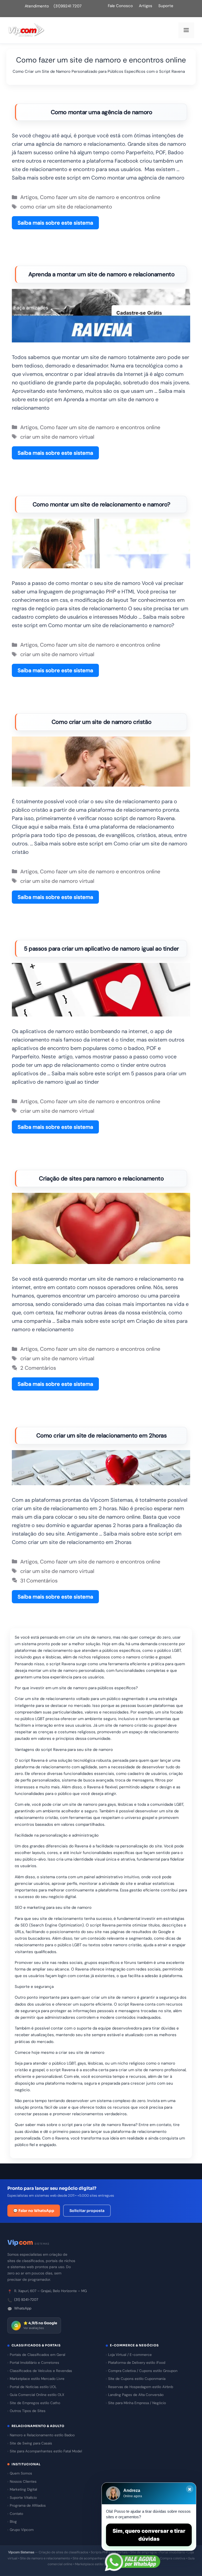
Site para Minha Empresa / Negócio (137, 2403)
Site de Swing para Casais (31, 2443)
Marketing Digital (23, 2489)
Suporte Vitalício (23, 2498)
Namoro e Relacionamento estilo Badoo (42, 2435)
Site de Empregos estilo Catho (35, 2403)
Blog (13, 2522)
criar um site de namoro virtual (57, 437)
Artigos (146, 6)
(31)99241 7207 (68, 6)
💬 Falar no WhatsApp (34, 2211)
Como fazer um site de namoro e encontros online (100, 197)
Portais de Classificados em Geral (37, 2355)
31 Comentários (39, 1581)
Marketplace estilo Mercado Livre (37, 2379)
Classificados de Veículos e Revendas (41, 2371)
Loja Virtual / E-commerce (130, 2355)
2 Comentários (38, 1368)
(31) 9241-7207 (26, 2300)
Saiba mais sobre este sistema (55, 223)
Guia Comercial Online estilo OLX (37, 2395)
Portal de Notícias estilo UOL (33, 2387)
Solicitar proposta (87, 2211)
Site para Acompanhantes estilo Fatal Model (46, 2451)
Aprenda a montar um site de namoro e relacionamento (102, 274)
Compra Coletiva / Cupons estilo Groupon (143, 2371)
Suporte (166, 6)
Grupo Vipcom (22, 2530)
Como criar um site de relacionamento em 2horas (102, 1435)
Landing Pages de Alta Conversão (136, 2395)
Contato (16, 2514)
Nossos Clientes (23, 2481)
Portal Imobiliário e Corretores (34, 2363)
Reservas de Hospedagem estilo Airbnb (141, 2387)
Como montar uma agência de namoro (101, 112)
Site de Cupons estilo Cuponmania (137, 2379)
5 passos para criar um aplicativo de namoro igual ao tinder (101, 949)
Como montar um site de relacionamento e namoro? (101, 504)
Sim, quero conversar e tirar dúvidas (149, 2535)
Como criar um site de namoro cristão (101, 722)
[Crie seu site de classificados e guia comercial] (26, 30)
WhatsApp (23, 2308)
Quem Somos (21, 2473)
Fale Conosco (120, 6)
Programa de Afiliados (28, 2505)
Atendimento (37, 6)
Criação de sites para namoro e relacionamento (101, 1178)
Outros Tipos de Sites (28, 2411)
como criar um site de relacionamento (66, 207)
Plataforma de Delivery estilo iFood (137, 2363)
